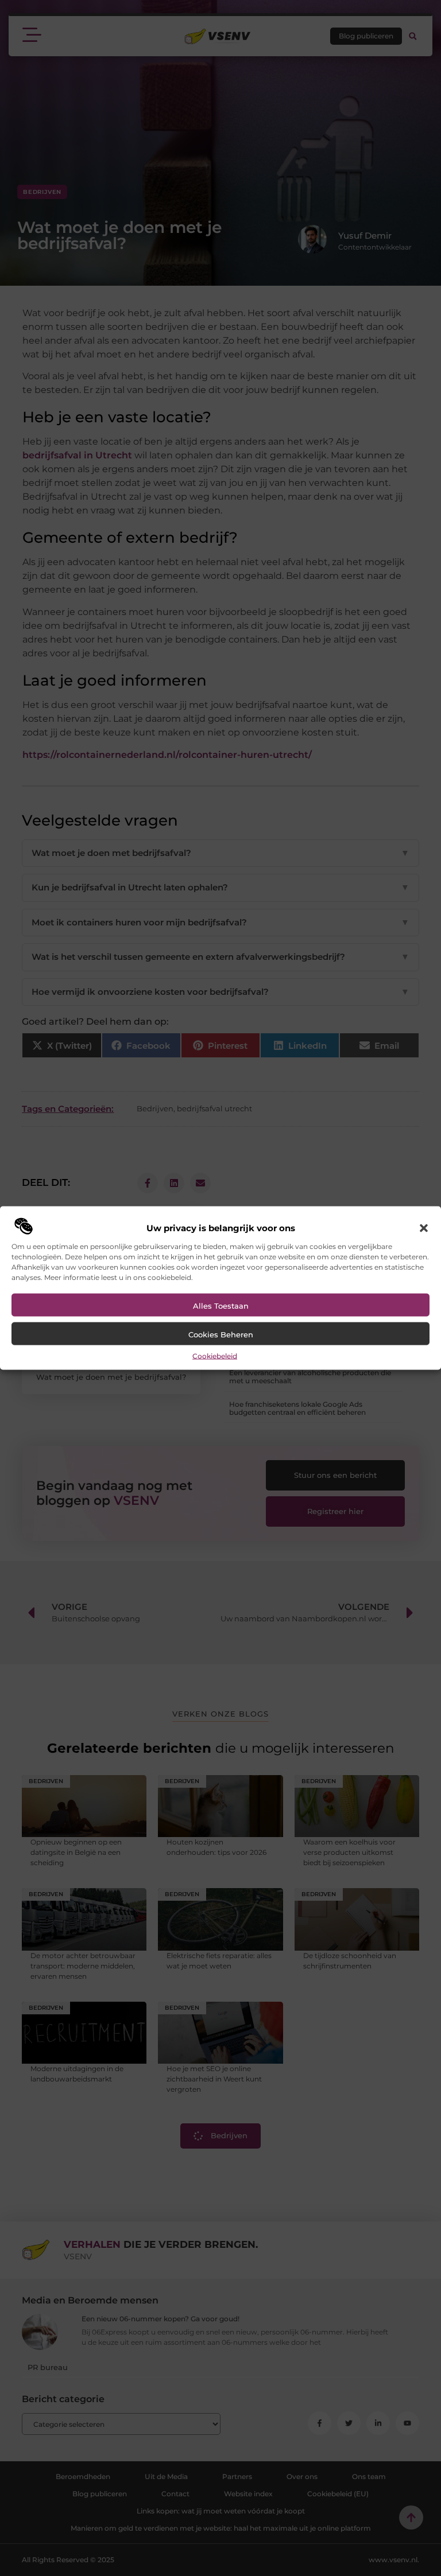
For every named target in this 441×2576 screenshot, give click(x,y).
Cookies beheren (221, 1334)
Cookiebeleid (215, 1355)
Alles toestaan (221, 1305)
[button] (424, 1228)
